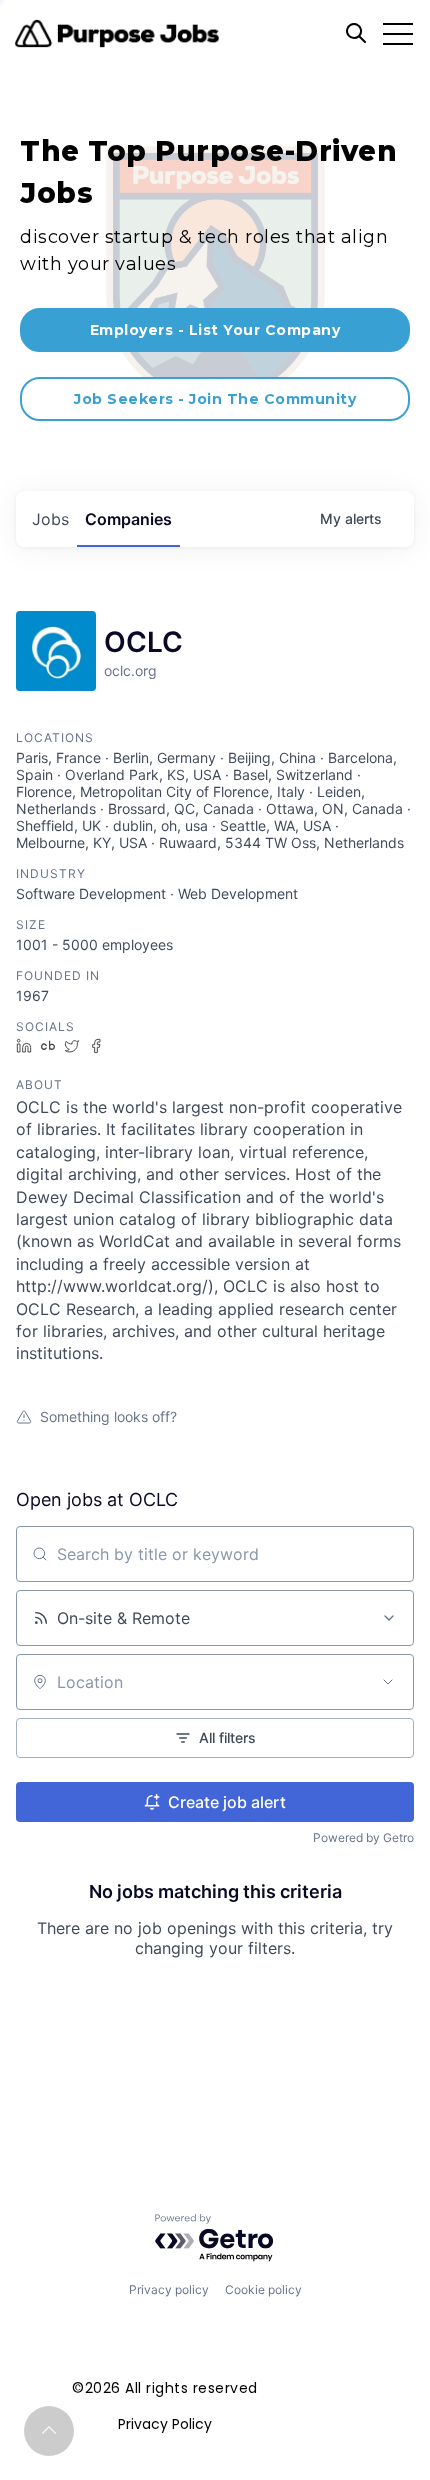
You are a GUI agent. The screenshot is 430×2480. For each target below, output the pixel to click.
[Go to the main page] (117, 33)
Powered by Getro (363, 1837)
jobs (50, 519)
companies (128, 519)
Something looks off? (108, 1416)
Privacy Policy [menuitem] (165, 2424)
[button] (49, 2431)
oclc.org (130, 670)
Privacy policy (169, 2289)
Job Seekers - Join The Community (215, 399)
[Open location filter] (388, 1682)
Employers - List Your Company (215, 330)
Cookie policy (263, 2289)
